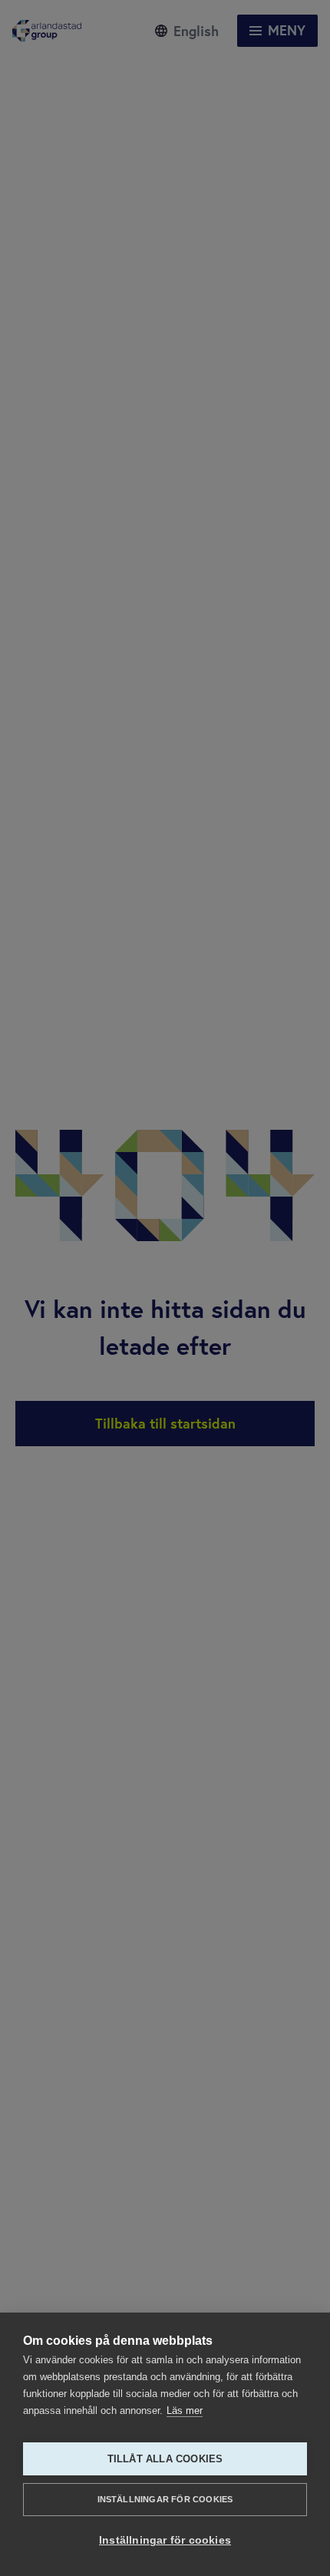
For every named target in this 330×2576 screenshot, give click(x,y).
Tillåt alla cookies (165, 2459)
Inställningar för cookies (165, 2499)
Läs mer (185, 2410)
